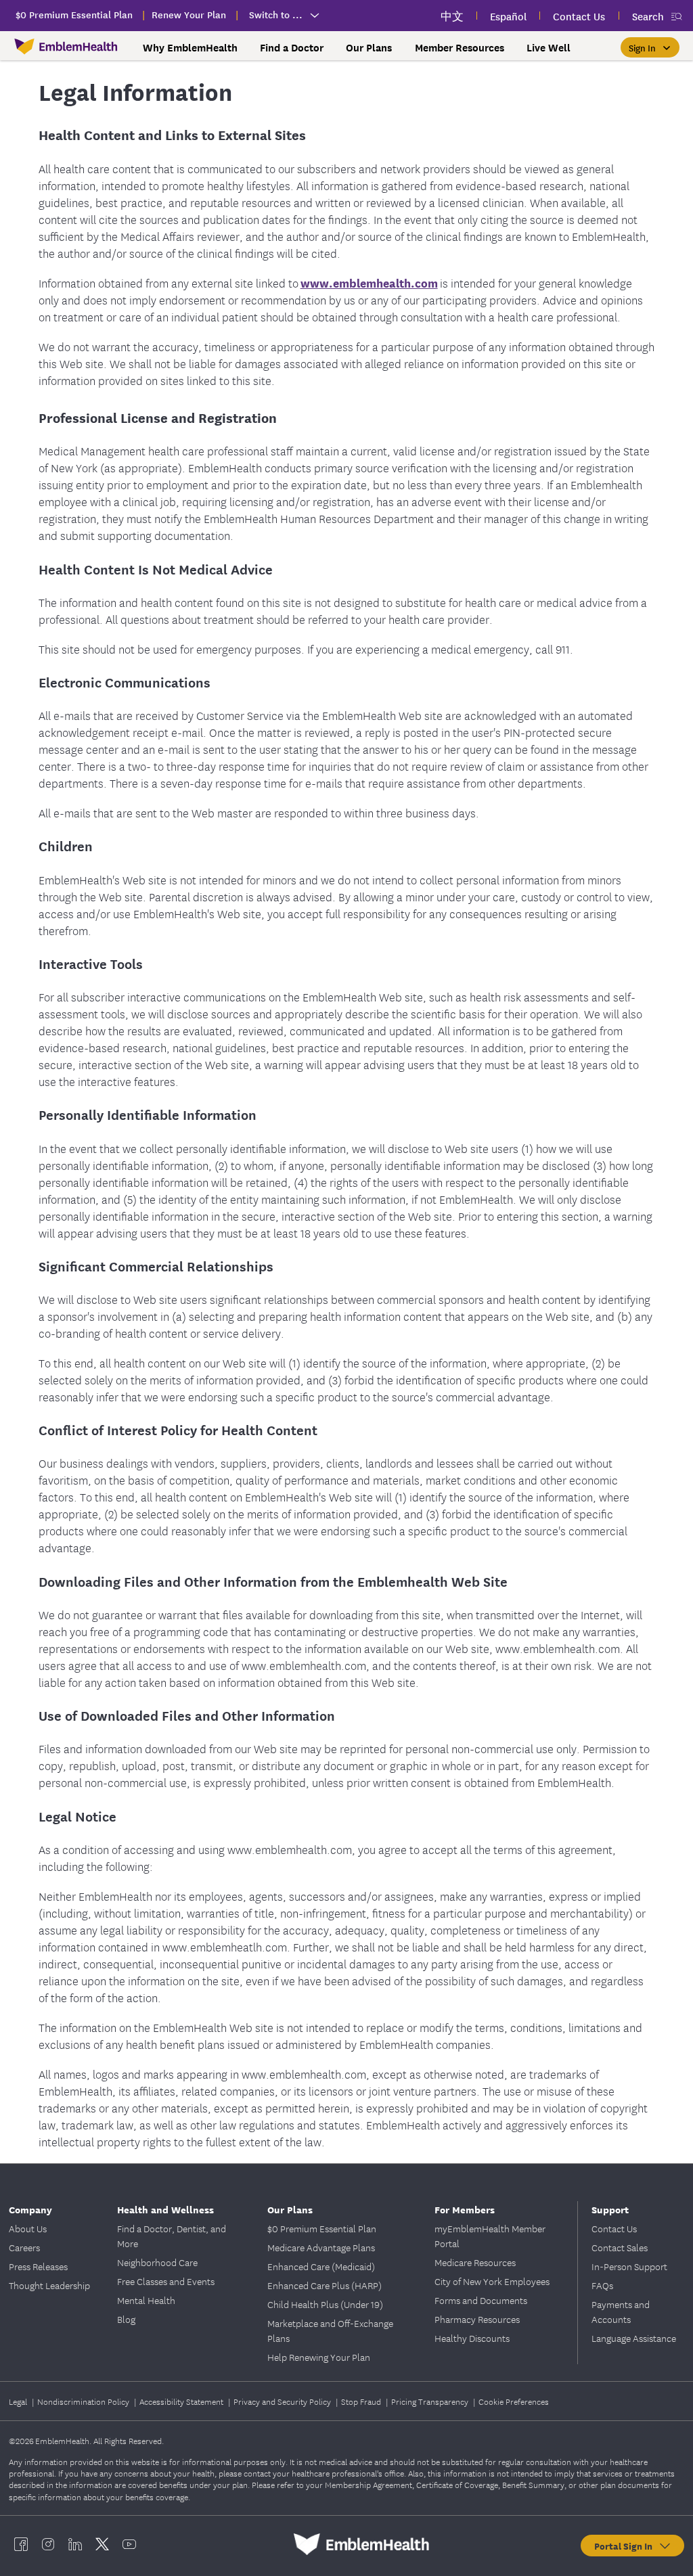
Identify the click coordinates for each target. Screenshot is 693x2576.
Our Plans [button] (369, 47)
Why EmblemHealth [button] (190, 47)
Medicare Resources (475, 2262)
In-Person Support (629, 2266)
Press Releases (38, 2266)
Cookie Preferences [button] (514, 2401)
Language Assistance (634, 2338)
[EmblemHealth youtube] (129, 2544)
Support (610, 2209)
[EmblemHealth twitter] (102, 2544)
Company (30, 2209)
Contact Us (614, 2228)
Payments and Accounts (621, 2311)
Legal (19, 2401)
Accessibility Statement (182, 2401)
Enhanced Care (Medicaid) (321, 2266)
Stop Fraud (362, 2401)
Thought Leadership (49, 2285)
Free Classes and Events (166, 2281)
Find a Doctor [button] (292, 47)
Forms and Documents (481, 2300)
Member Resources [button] (460, 47)
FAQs (602, 2285)
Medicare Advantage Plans (321, 2247)
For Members (465, 2209)
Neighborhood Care (157, 2262)
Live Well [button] (549, 47)
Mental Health (146, 2300)
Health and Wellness (165, 2209)
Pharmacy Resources (477, 2319)
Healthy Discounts (472, 2338)
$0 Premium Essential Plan (322, 2228)
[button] (650, 47)
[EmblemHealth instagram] (48, 2544)
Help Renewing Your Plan (319, 2357)
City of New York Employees (492, 2281)
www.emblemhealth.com (369, 283)
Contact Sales (620, 2247)
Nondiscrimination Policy (84, 2401)
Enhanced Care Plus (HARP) (325, 2285)
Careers (24, 2247)
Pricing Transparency (431, 2401)
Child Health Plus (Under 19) (325, 2304)
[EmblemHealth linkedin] (75, 2544)
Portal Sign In (626, 2546)
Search (648, 16)
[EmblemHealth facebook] (21, 2544)
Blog (126, 2319)
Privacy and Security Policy (283, 2401)
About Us (28, 2228)
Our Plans (290, 2209)
